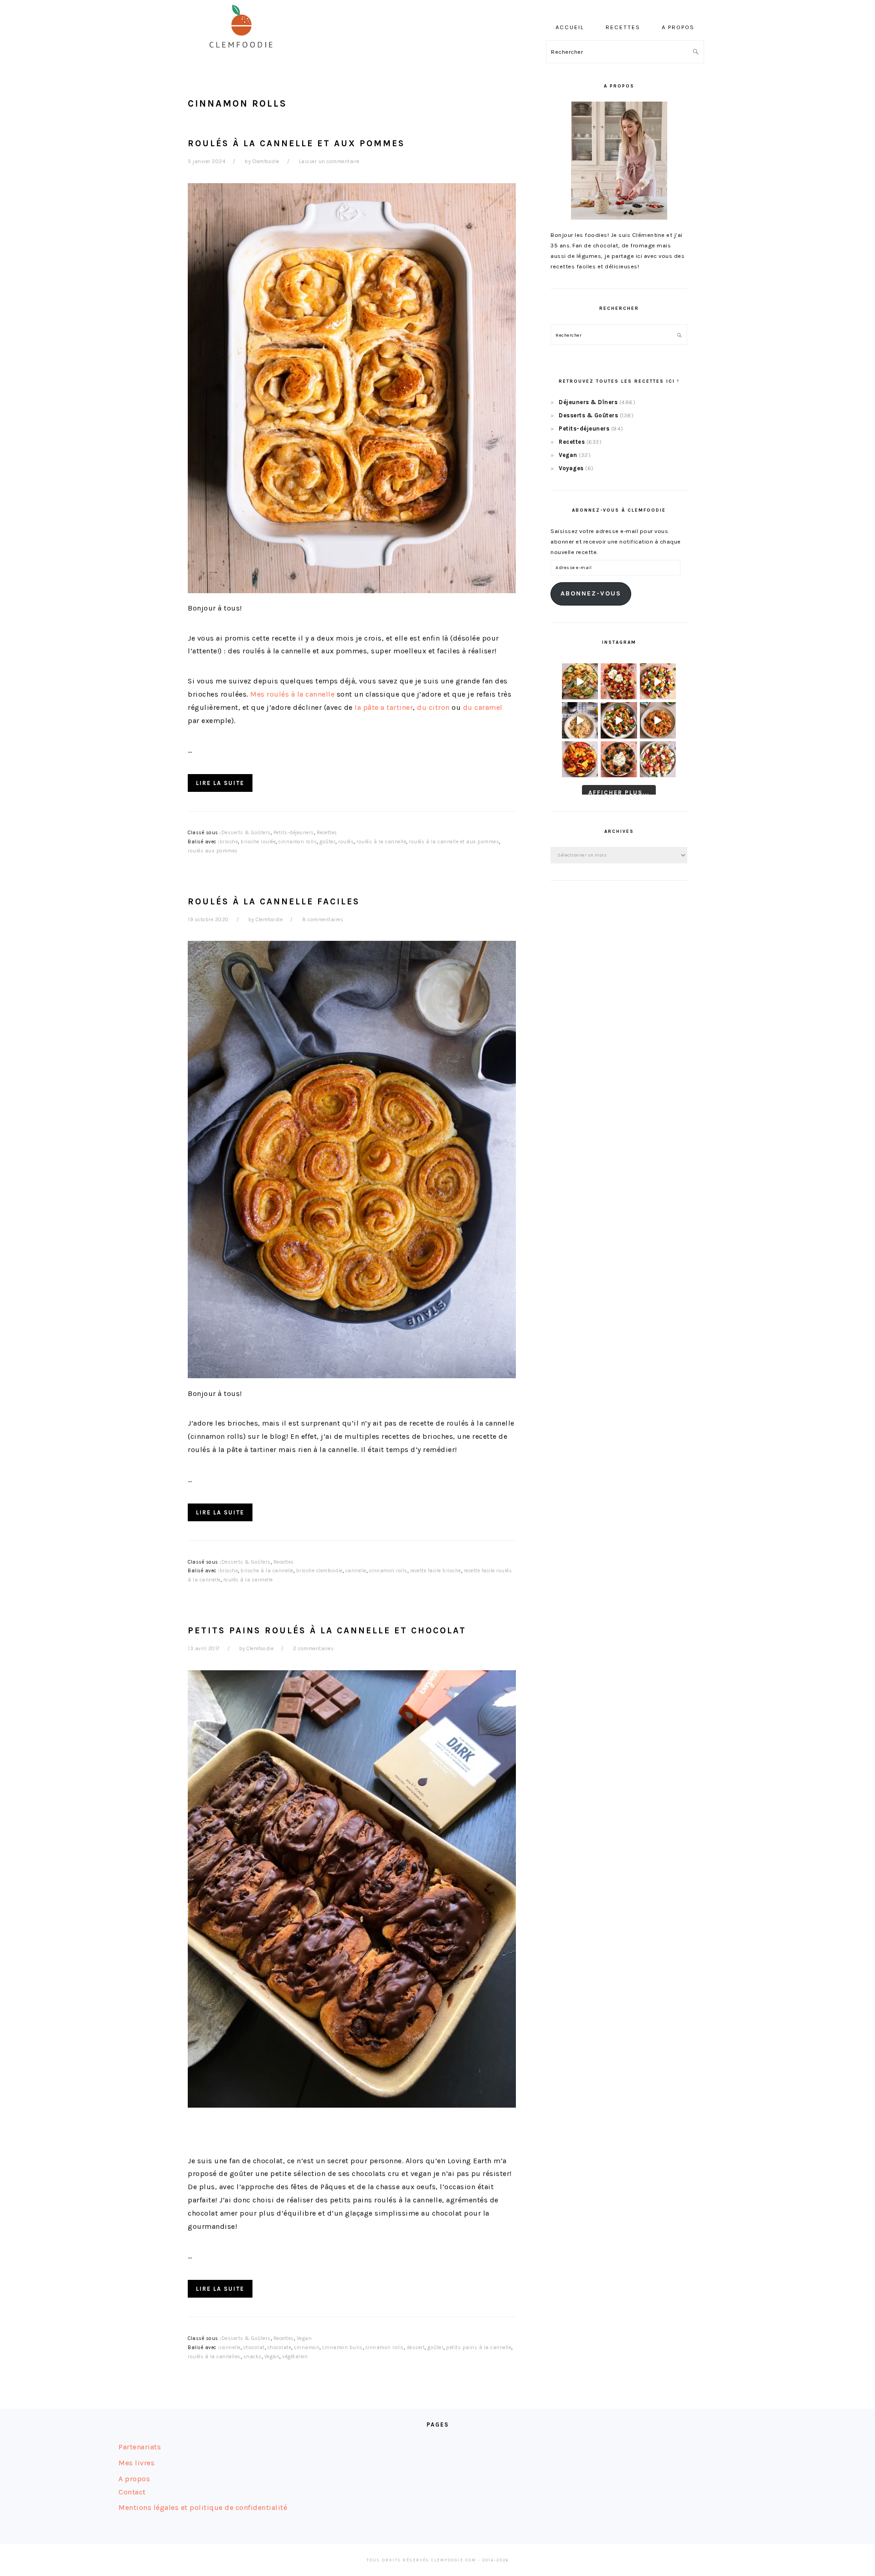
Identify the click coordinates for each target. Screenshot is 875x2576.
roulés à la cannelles (214, 2357)
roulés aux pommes (213, 851)
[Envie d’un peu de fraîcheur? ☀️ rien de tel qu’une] (658, 759)
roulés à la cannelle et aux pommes (454, 842)
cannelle (356, 1571)
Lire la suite (220, 783)
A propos (134, 2479)
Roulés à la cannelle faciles (274, 901)
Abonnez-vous (591, 593)
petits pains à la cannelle (479, 2348)
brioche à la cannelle (267, 1571)
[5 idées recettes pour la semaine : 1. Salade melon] (619, 681)
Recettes (327, 833)
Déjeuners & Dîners (588, 402)
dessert (416, 2348)
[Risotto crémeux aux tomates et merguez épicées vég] (658, 720)
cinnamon (307, 2348)
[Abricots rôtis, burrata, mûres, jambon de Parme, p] (619, 759)
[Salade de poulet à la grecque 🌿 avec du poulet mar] (619, 720)
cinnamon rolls (298, 842)
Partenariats (140, 2447)
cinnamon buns (342, 2348)
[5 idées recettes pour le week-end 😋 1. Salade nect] (580, 759)
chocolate (280, 2348)
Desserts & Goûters (246, 833)
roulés (346, 842)
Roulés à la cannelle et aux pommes (296, 143)
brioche (229, 842)
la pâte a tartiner (384, 707)
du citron (433, 707)
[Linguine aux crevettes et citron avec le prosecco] (580, 720)
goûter (327, 842)
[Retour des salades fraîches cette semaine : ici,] (658, 681)
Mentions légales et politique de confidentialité (203, 2507)
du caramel (483, 707)
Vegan (304, 2338)
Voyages (571, 468)
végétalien (295, 2357)
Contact (132, 2492)
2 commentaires (313, 1649)
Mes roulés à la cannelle (292, 694)
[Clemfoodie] (244, 54)
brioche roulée (258, 842)
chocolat (254, 2348)
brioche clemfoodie (319, 1571)
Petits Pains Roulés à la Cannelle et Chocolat (327, 1630)
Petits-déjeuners (294, 833)
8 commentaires (323, 920)
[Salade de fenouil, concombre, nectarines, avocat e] (580, 681)
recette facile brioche (436, 1571)
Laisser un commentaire (329, 162)
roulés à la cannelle (381, 842)
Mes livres (136, 2463)
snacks (252, 2357)
